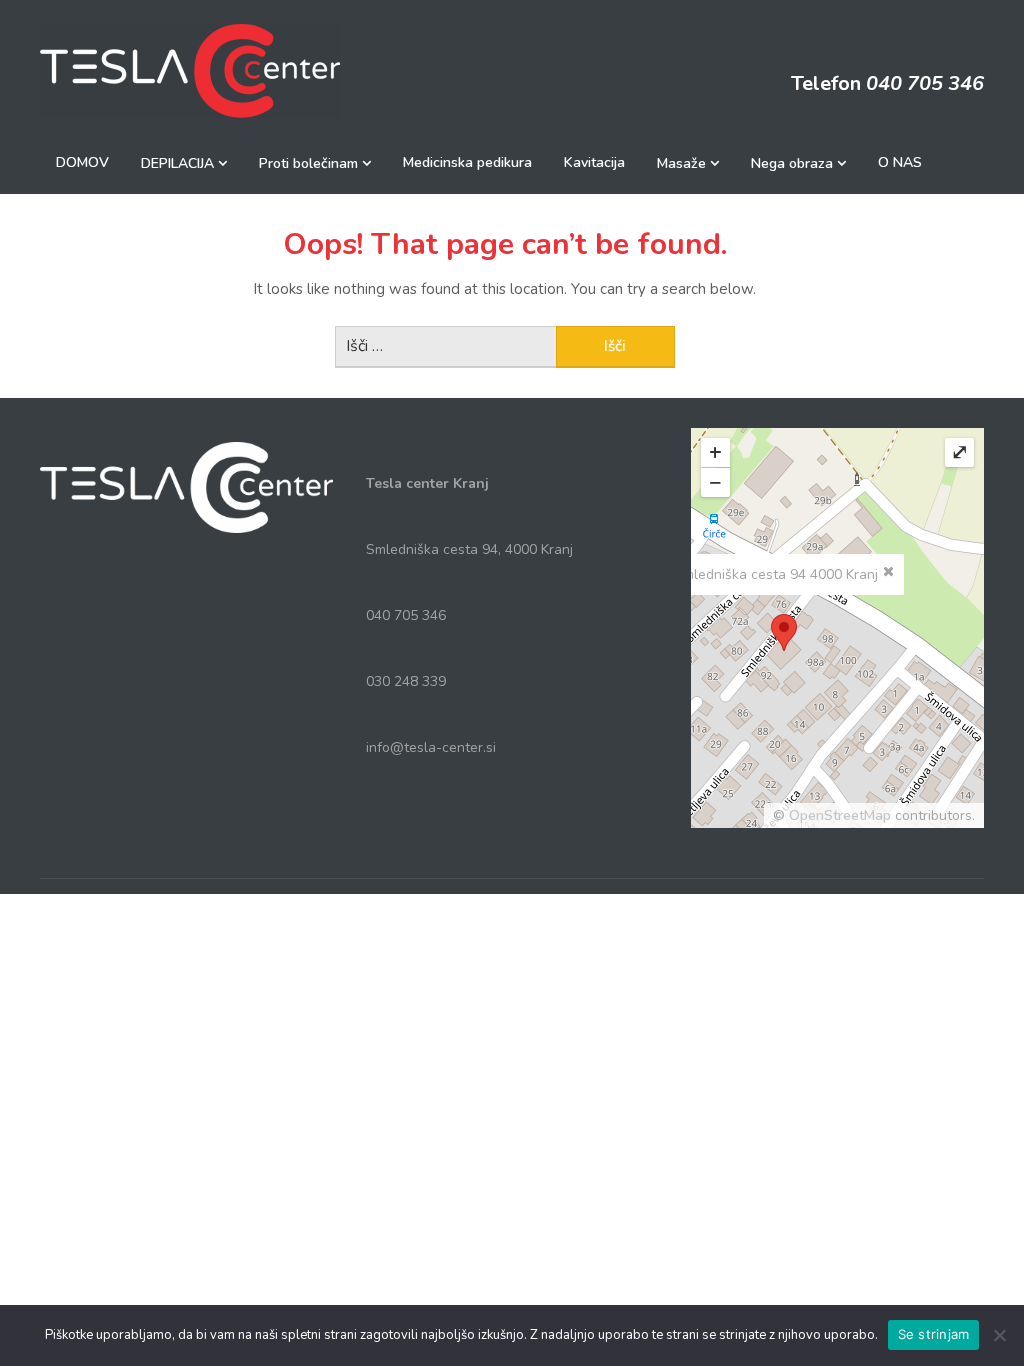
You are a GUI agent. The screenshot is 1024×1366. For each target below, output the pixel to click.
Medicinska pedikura (467, 162)
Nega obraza (792, 163)
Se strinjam (934, 1334)
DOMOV (82, 162)
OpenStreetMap (840, 815)
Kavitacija (594, 162)
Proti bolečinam (308, 163)
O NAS (900, 162)
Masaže (681, 163)
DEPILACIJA (177, 163)
